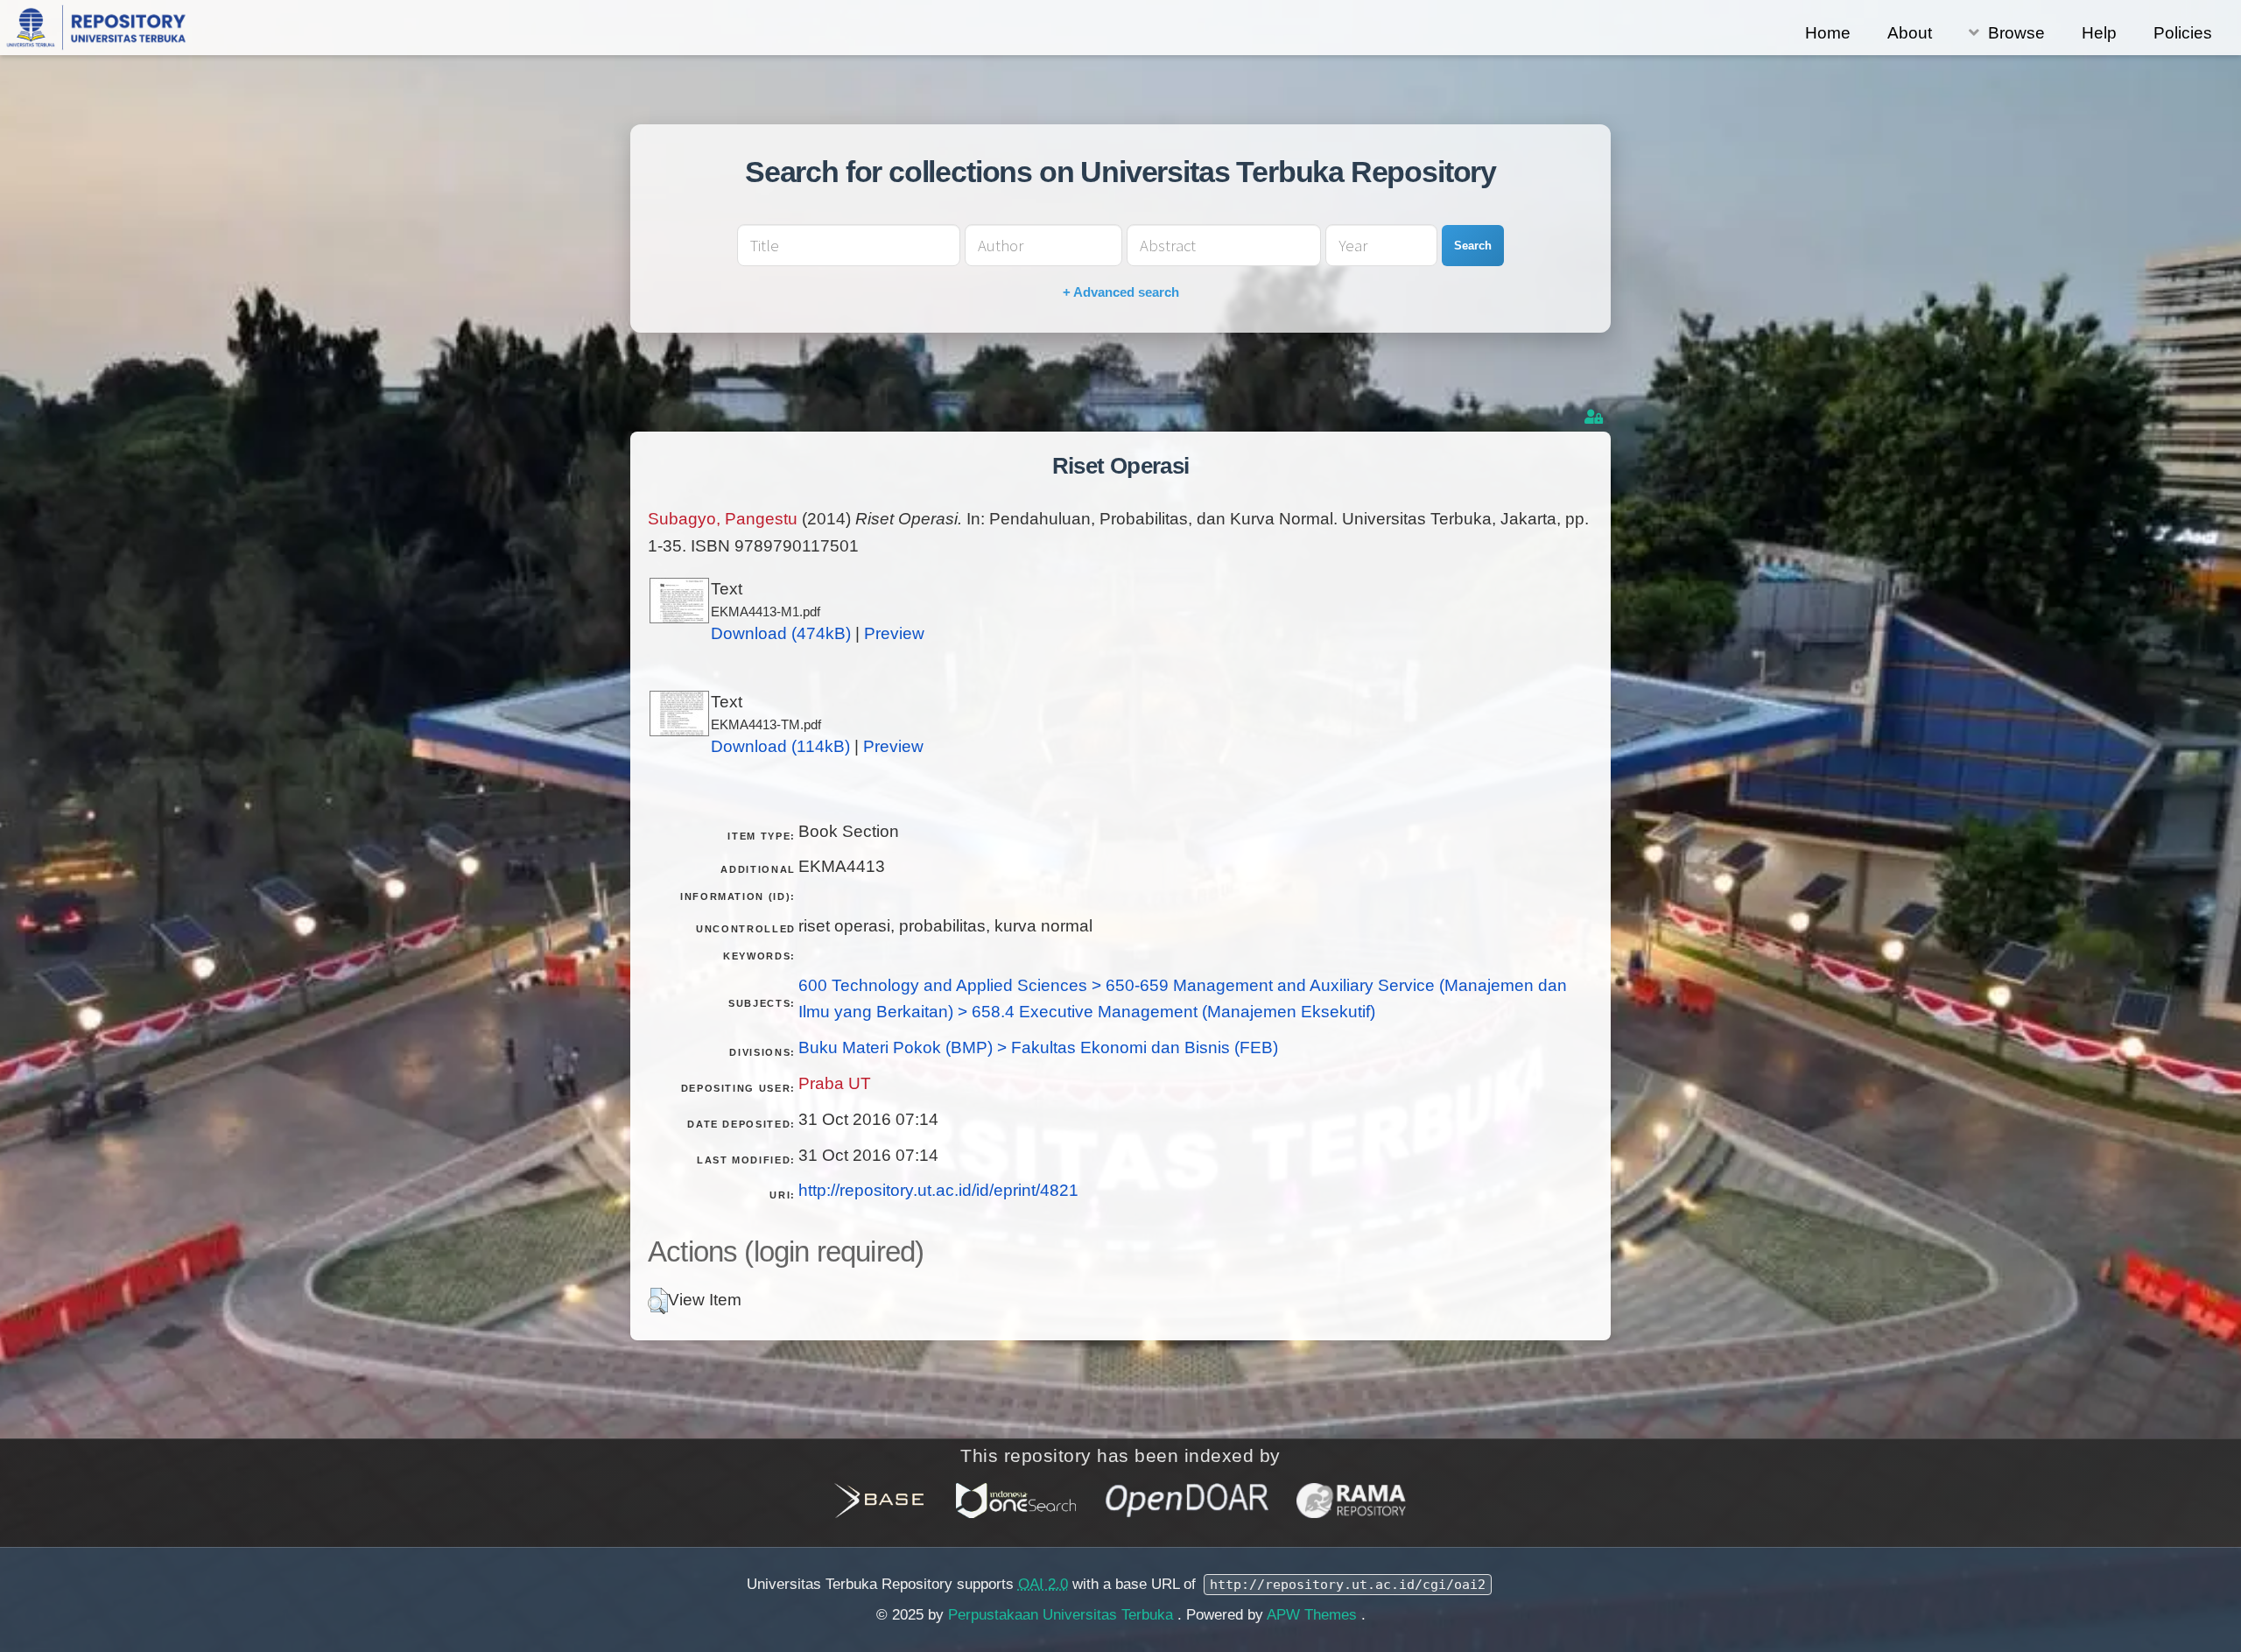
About (1910, 33)
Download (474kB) (781, 633)
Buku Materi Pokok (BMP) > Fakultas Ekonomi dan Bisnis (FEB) (1038, 1047)
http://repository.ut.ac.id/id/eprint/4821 (938, 1190)
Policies (2183, 33)
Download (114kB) (780, 746)
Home (1828, 33)
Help (2099, 33)
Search (1473, 246)
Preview (894, 633)
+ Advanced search (1121, 292)
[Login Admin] (1595, 417)
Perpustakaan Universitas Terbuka (1063, 1615)
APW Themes (1314, 1615)
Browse (2016, 33)
